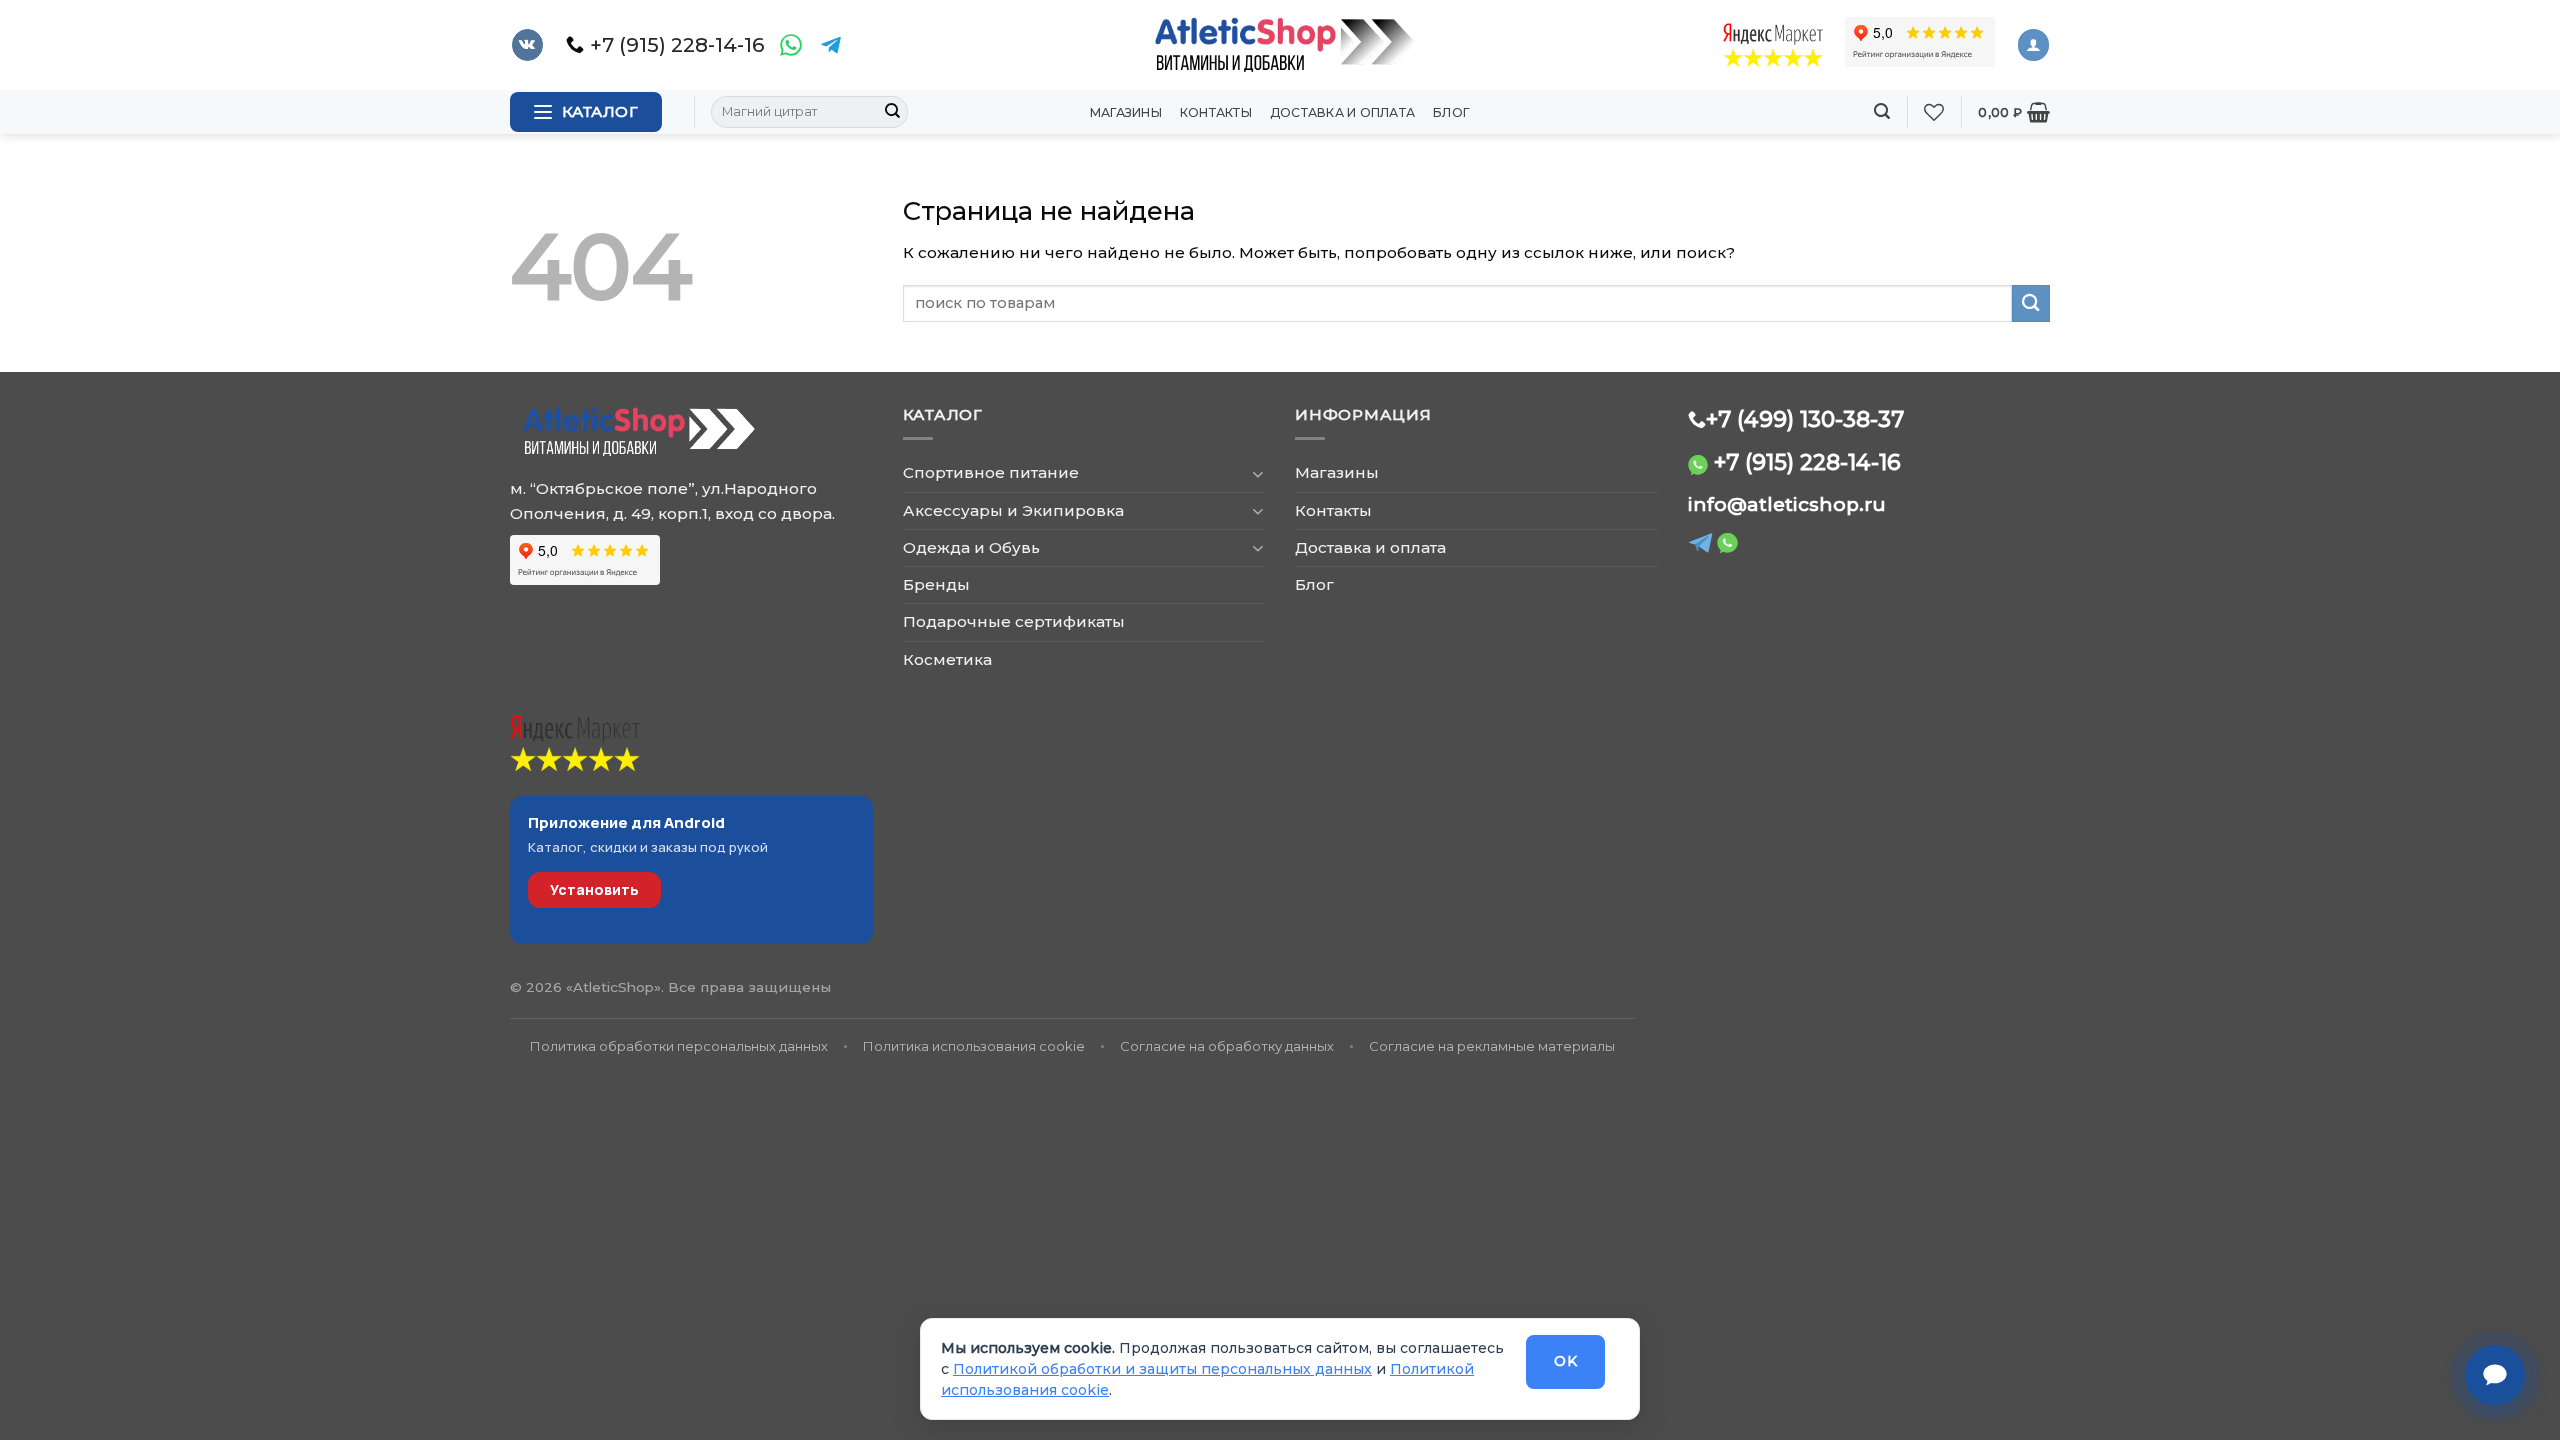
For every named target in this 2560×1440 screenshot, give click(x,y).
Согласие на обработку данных (1227, 1046)
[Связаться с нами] (2495, 1375)
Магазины (1126, 112)
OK (1565, 1361)
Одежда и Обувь (971, 547)
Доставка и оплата (1342, 112)
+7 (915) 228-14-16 (1807, 462)
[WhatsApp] (791, 45)
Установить (594, 889)
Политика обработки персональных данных (679, 1046)
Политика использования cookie (974, 1046)
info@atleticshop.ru (1787, 504)
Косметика (947, 659)
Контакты (1216, 112)
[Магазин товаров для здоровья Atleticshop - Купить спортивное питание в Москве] (1280, 45)
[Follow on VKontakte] (527, 45)
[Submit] (892, 112)
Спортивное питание (991, 472)
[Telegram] (831, 45)
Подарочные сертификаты (1014, 621)
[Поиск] (1882, 111)
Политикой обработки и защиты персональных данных (1162, 1369)
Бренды (936, 584)
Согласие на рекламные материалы (1492, 1046)
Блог (1451, 112)
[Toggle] (1257, 473)
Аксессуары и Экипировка (1013, 510)
